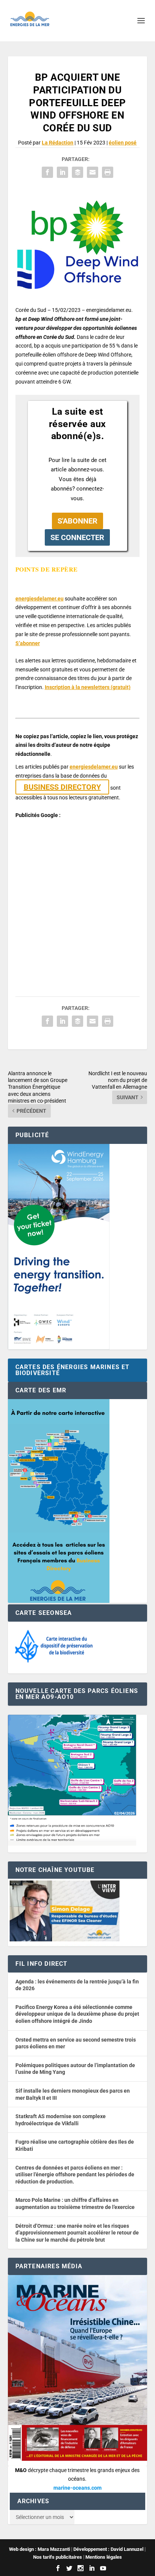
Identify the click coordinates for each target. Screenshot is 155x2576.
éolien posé (123, 143)
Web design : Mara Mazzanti (40, 2549)
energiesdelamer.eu (40, 599)
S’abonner (28, 643)
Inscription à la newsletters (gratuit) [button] (88, 687)
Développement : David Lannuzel (108, 2549)
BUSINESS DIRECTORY (62, 787)
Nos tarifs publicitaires (58, 2557)
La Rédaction (58, 143)
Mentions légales (104, 2557)
